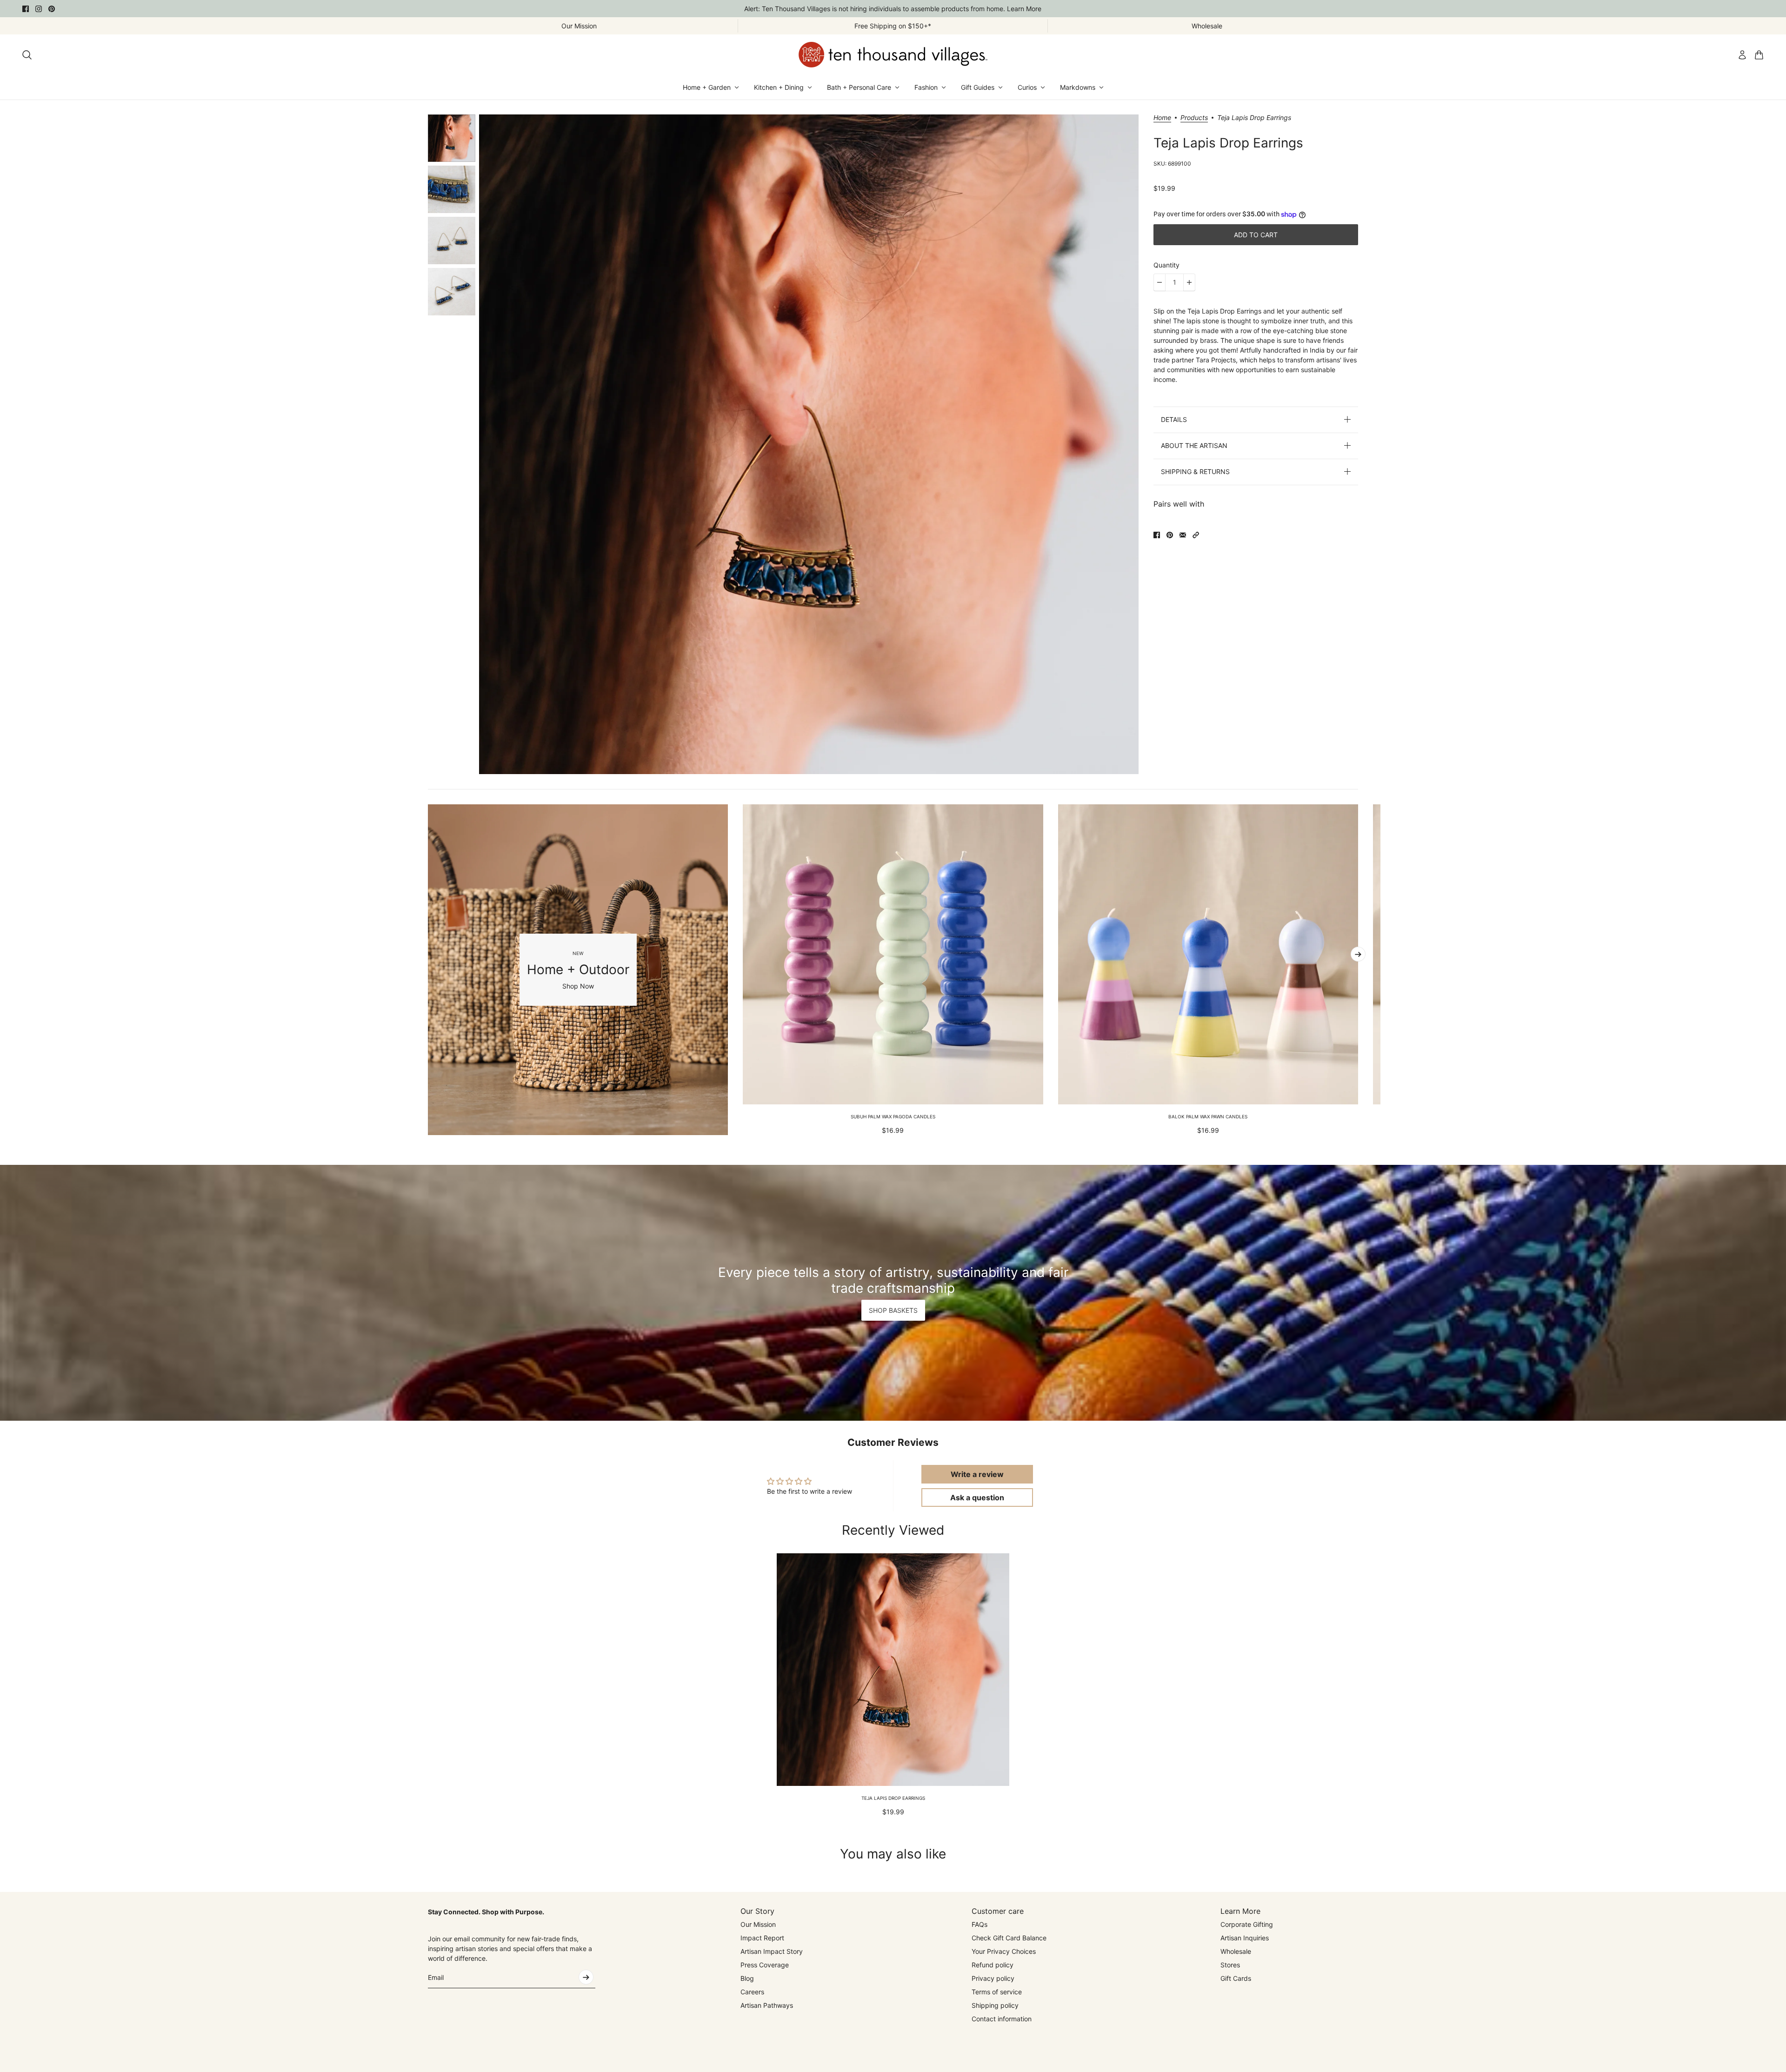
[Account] (1742, 55)
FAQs (980, 1924)
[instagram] (39, 9)
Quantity (1166, 265)
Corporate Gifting (1247, 1924)
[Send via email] (1183, 535)
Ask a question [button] (977, 1497)
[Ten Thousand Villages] (893, 55)
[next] (1358, 954)
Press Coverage (765, 1965)
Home (1162, 118)
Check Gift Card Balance (1009, 1938)
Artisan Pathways (767, 2005)
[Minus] (1160, 282)
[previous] (428, 969)
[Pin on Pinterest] (1170, 535)
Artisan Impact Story (772, 1951)
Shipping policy (995, 2005)
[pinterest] (52, 9)
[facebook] (26, 9)
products (1194, 118)
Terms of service (997, 1992)
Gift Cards (1236, 1978)
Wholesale (1236, 1951)
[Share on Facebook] (1157, 535)
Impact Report (762, 1938)
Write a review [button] (977, 1474)
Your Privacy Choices (1004, 1951)
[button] (1196, 535)
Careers (752, 1992)
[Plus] (1189, 282)
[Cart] (1759, 55)
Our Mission (758, 1924)
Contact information (1002, 2019)
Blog (747, 1978)
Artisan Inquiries (1245, 1938)
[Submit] (586, 1977)
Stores (1230, 1965)
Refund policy (993, 1965)
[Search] (27, 55)
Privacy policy (993, 1978)
